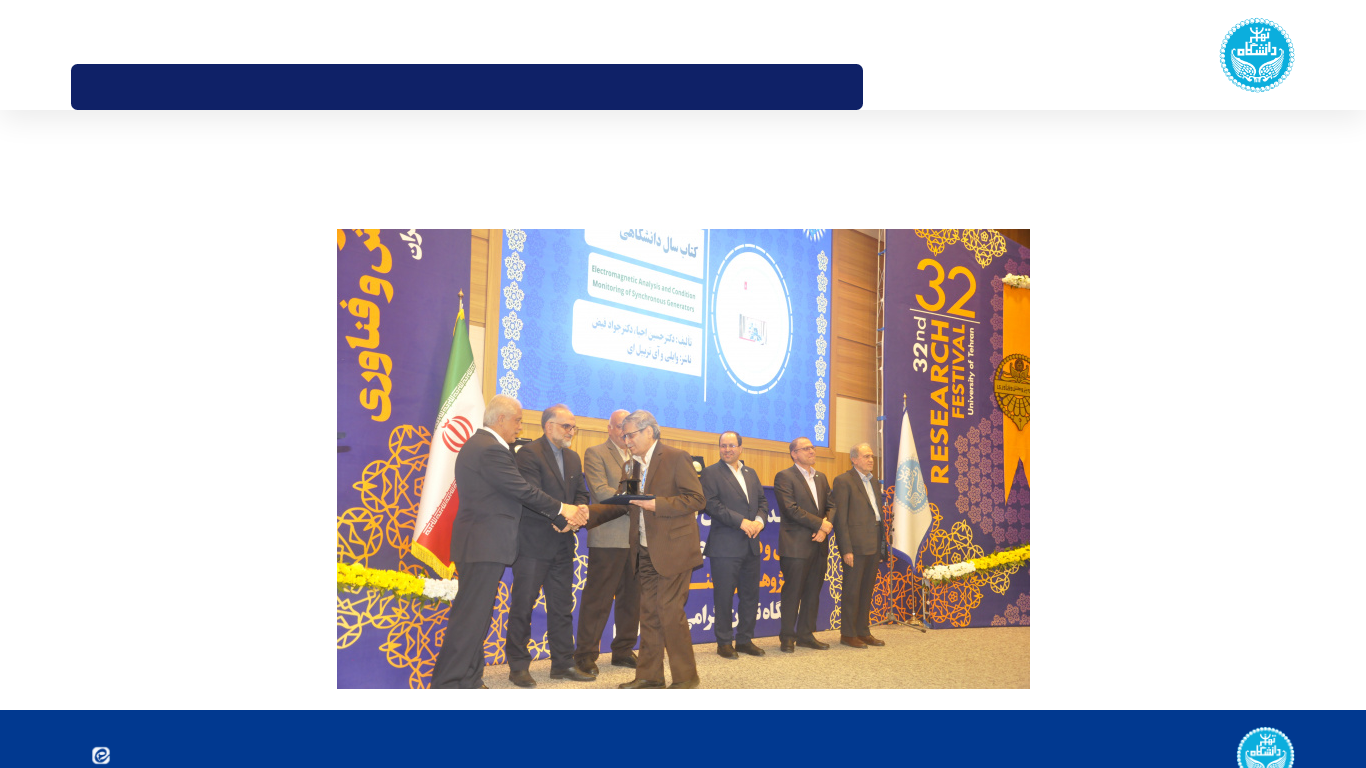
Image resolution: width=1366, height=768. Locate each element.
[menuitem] (884, 87)
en (109, 31)
